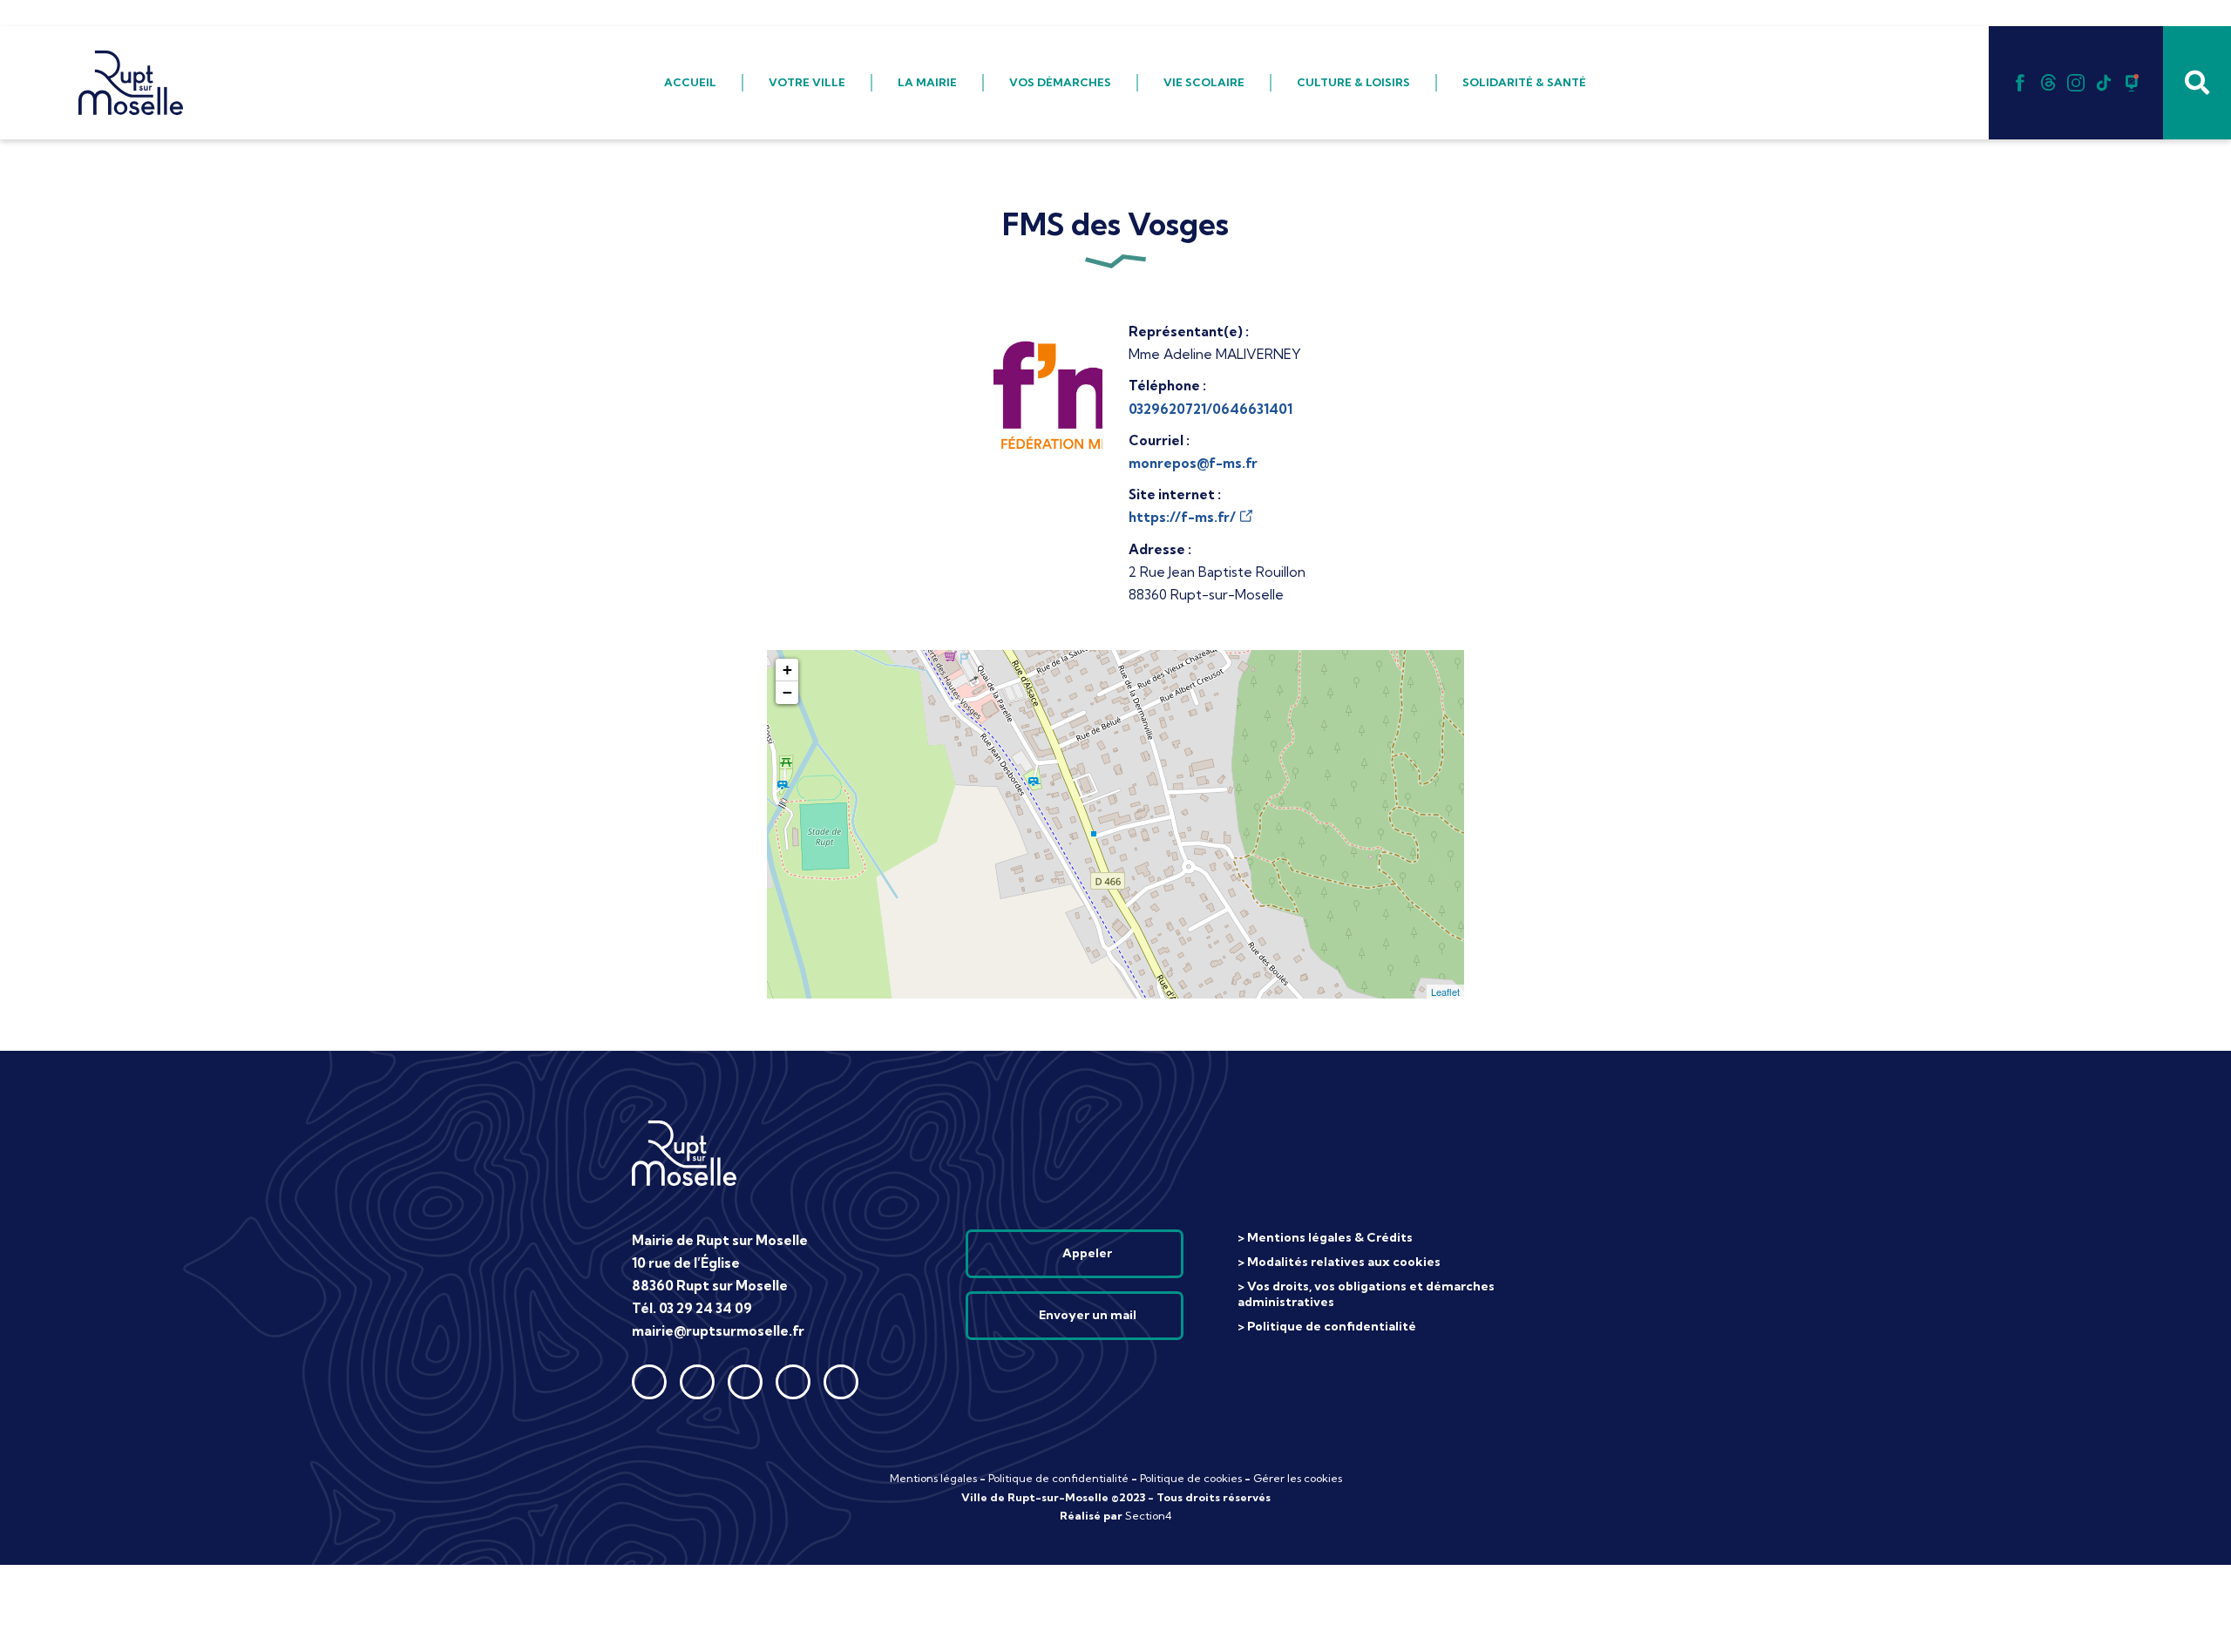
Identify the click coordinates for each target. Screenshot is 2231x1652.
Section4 (1149, 1516)
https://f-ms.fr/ (1182, 517)
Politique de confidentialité (1058, 1478)
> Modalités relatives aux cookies (1339, 1262)
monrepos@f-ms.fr (1193, 463)
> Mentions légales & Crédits (1325, 1237)
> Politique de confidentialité (1327, 1326)
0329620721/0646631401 (1210, 409)
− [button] (787, 692)
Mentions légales (933, 1478)
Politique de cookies (1191, 1478)
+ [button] (787, 670)
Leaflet (1445, 992)
